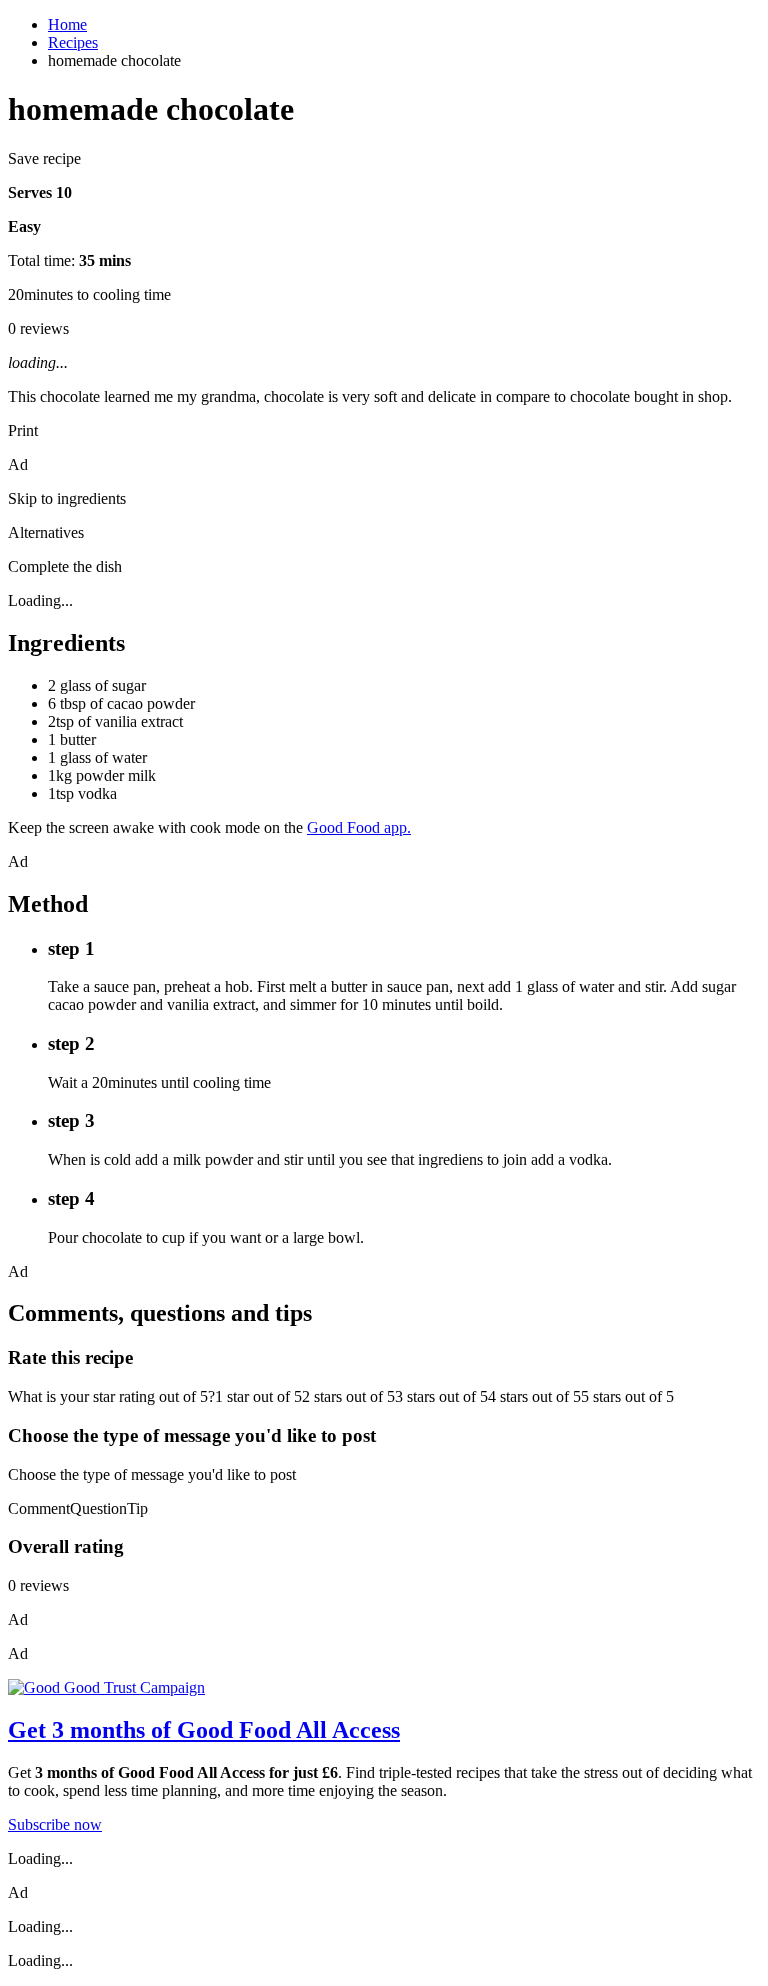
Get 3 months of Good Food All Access (204, 1730)
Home (67, 24)
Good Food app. (359, 827)
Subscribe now (55, 1824)
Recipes (73, 42)
